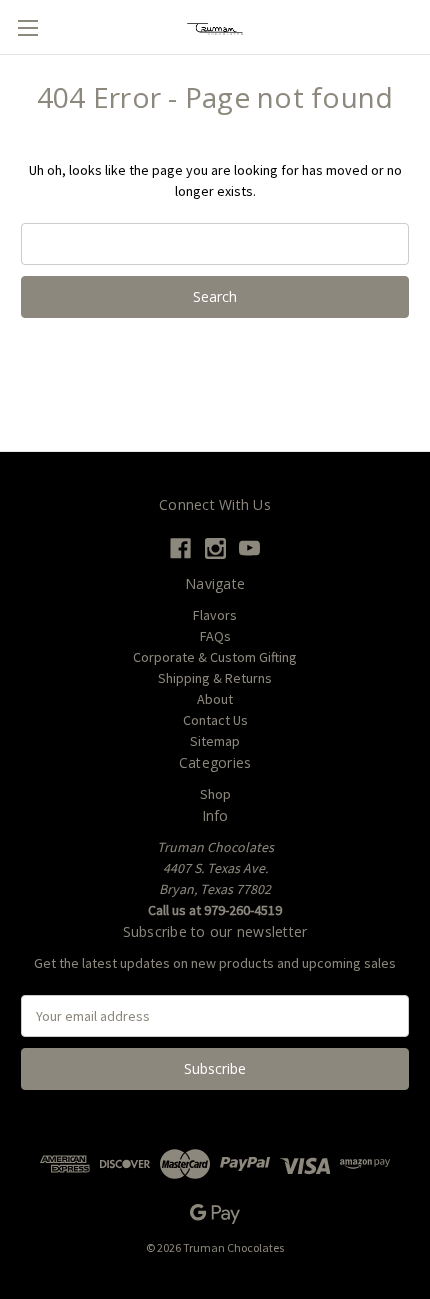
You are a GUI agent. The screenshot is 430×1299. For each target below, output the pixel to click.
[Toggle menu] (27, 27)
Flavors (215, 615)
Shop (215, 794)
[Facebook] (180, 548)
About (215, 699)
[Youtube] (249, 548)
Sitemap (215, 741)
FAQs (215, 636)
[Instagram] (215, 548)
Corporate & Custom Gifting (215, 657)
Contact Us (215, 720)
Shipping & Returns (215, 678)
